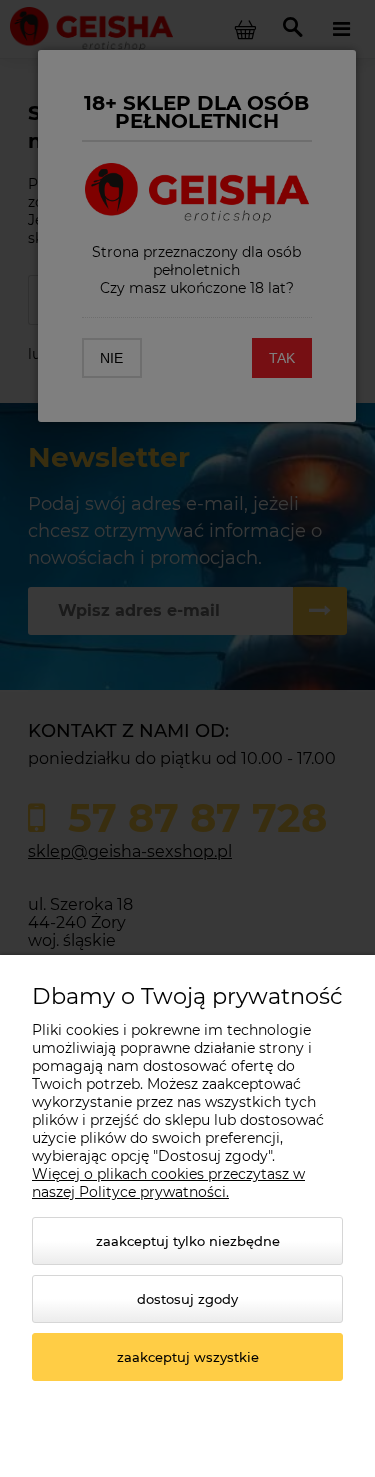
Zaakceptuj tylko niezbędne (188, 1241)
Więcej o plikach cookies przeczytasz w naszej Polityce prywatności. (168, 1183)
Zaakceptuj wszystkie (188, 1357)
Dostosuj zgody (187, 1299)
